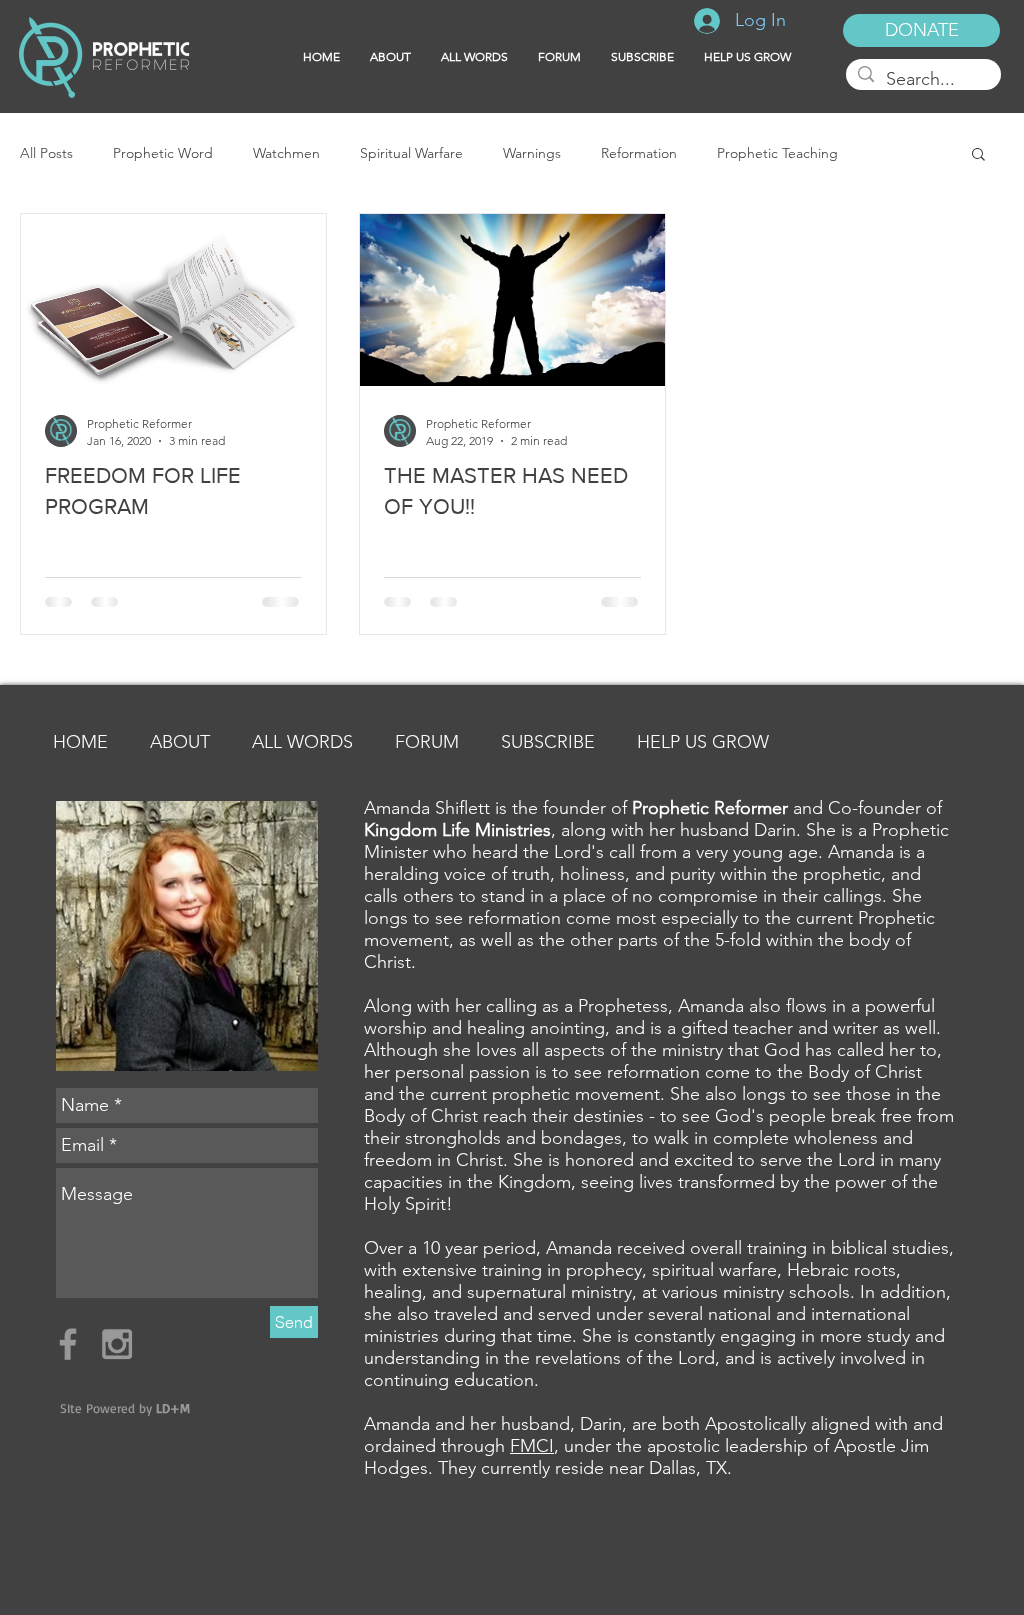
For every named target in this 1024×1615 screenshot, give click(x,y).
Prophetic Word (163, 153)
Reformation (639, 153)
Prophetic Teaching (777, 153)
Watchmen (286, 153)
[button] (642, 57)
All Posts (46, 153)
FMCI (532, 1446)
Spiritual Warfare (411, 153)
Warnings (532, 153)
